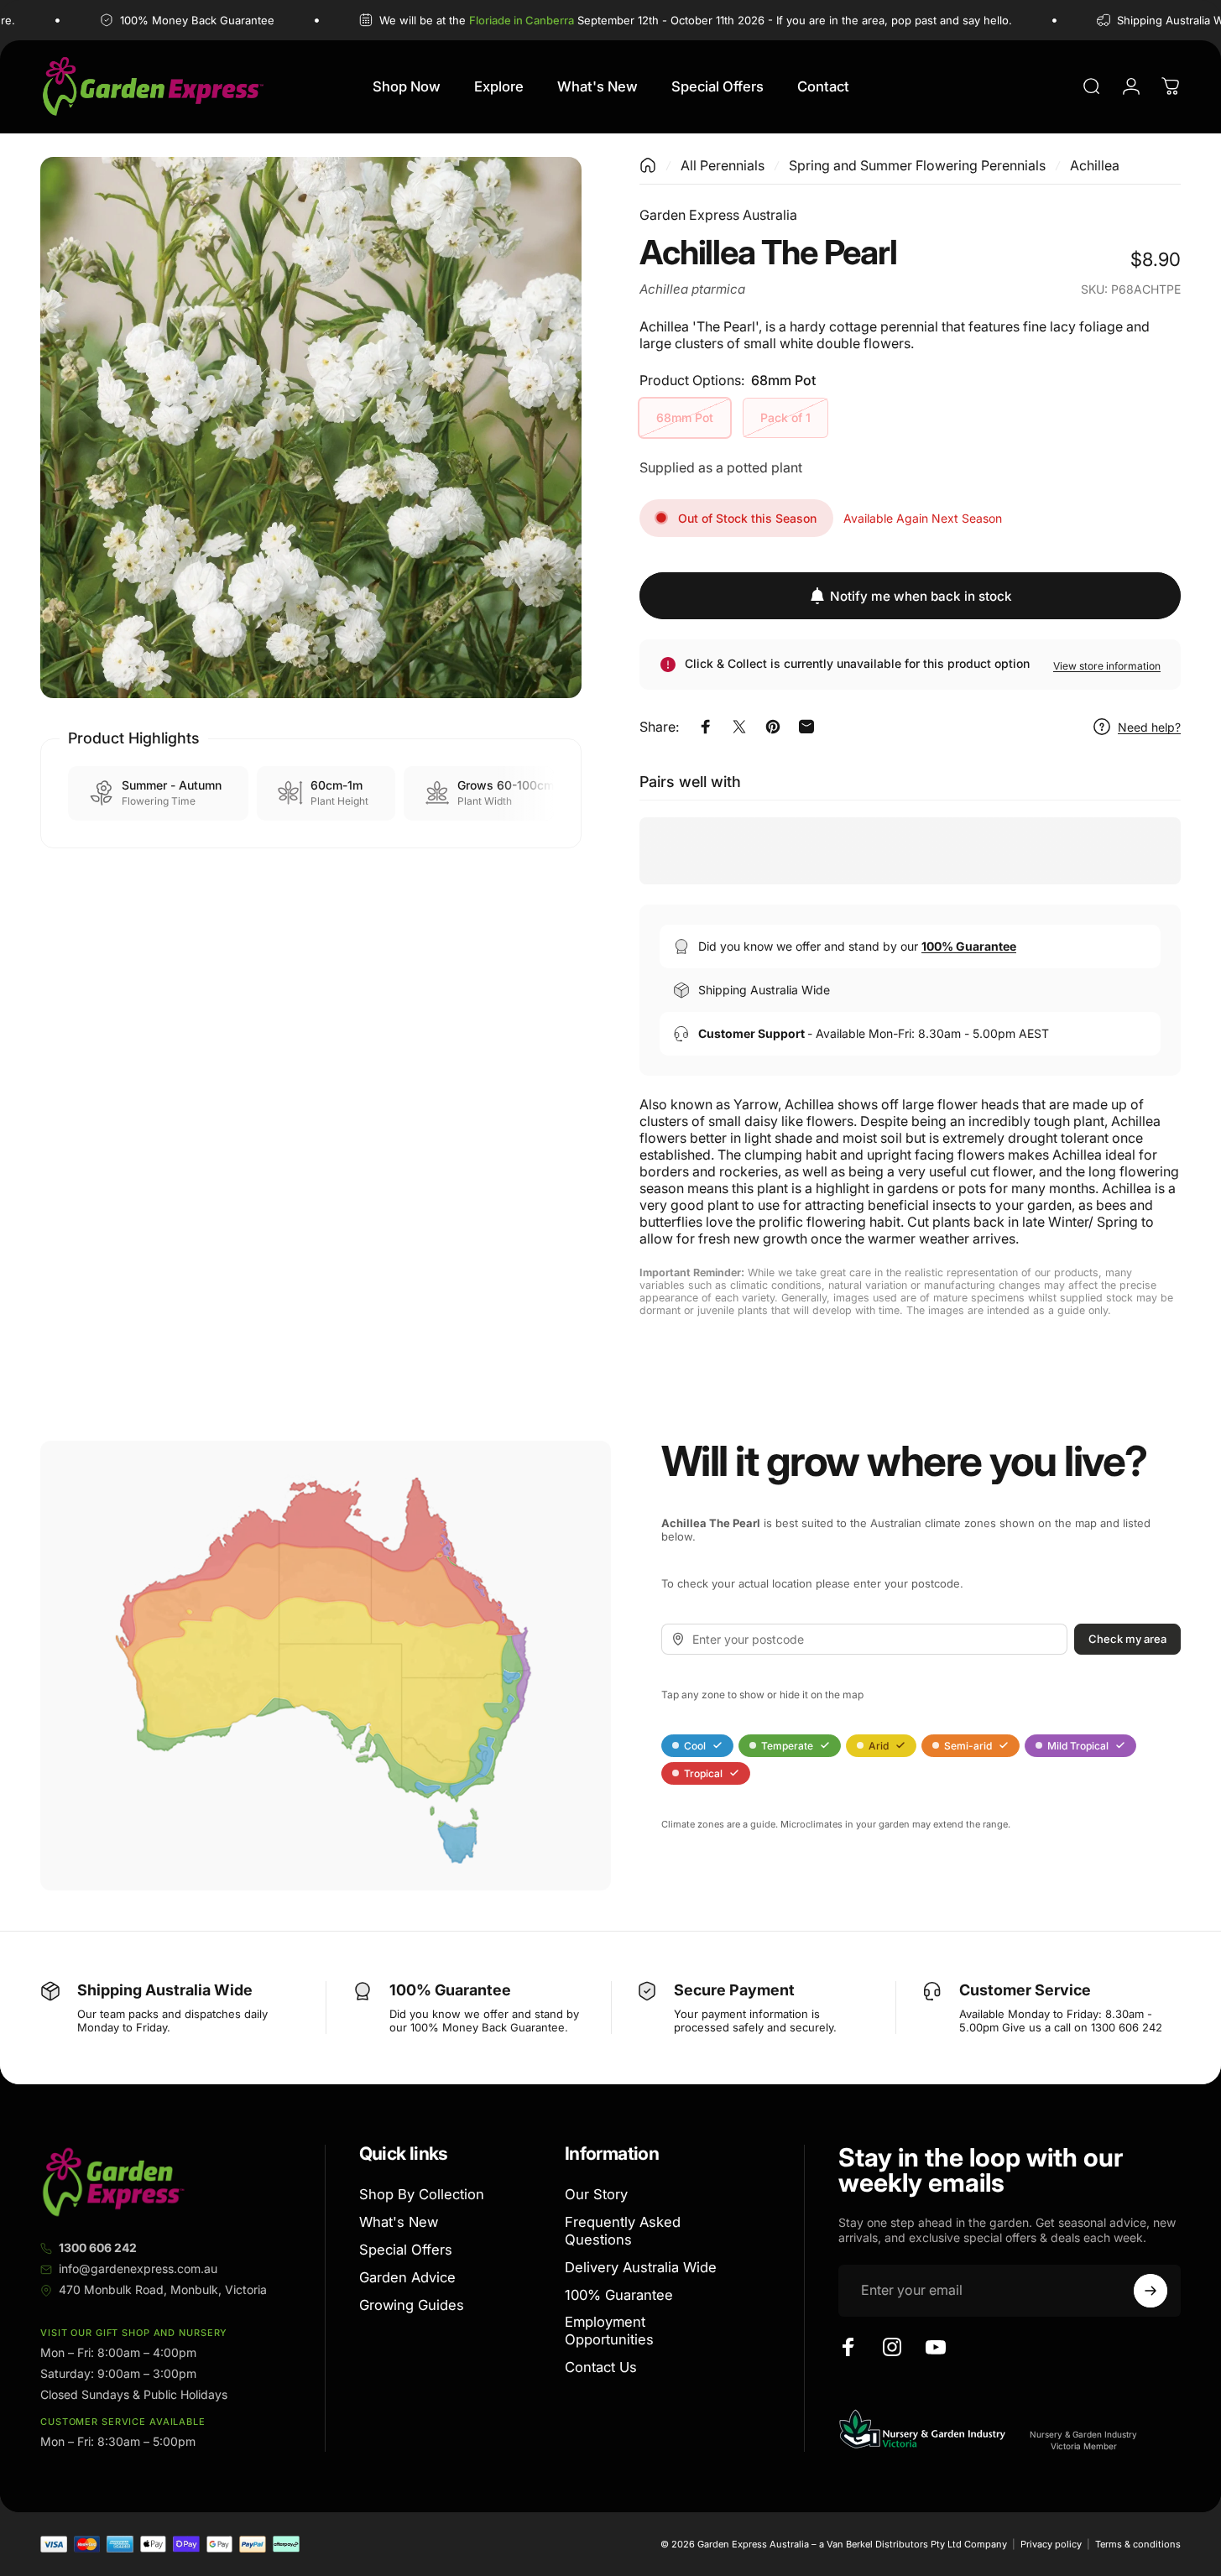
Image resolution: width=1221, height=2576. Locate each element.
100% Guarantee (619, 2294)
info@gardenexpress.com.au (138, 2268)
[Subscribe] (1151, 2291)
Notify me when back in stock (921, 595)
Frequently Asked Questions (623, 2231)
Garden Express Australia (718, 215)
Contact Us (601, 2367)
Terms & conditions (1138, 2544)
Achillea (1095, 165)
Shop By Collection (422, 2194)
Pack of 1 (785, 417)
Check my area (1127, 1639)
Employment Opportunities (609, 2331)
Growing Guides (412, 2304)
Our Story (596, 2194)
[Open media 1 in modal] (311, 428)
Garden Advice (407, 2277)
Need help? (1149, 726)
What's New (399, 2222)
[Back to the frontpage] (648, 165)
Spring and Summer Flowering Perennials (917, 165)
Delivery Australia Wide (641, 2267)
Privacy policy (1051, 2544)
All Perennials (723, 165)
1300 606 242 (98, 2247)
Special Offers (406, 2250)
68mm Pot (685, 417)
